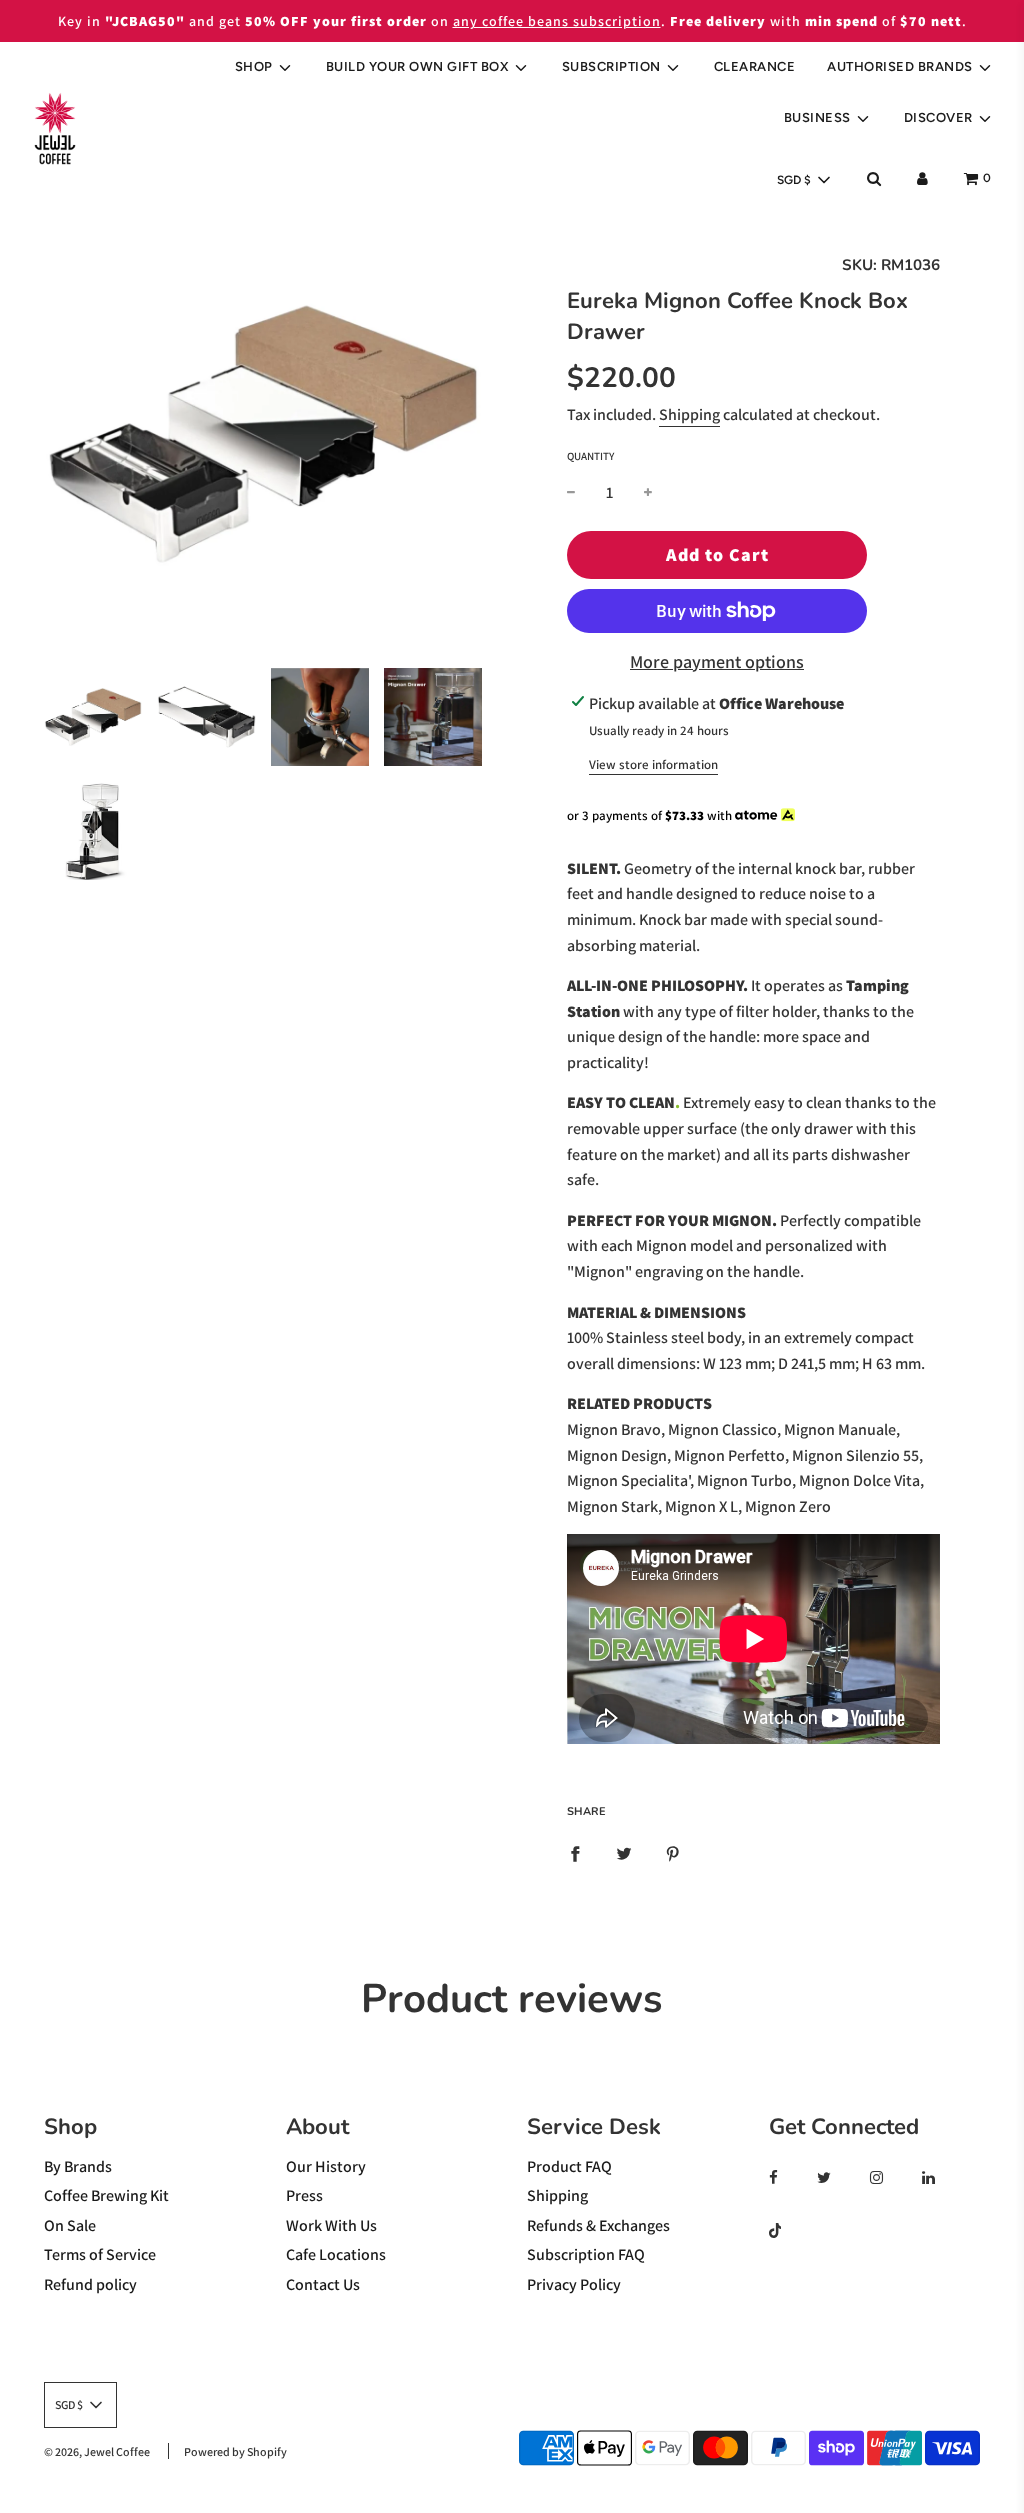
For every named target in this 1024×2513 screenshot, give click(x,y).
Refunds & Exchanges (598, 2225)
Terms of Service (100, 2254)
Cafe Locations (336, 2254)
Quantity (590, 456)
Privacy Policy (574, 2284)
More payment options (717, 661)
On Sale (70, 2225)
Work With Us (331, 2225)
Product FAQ (569, 2166)
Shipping (689, 414)
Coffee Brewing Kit (106, 2195)
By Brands (78, 2166)
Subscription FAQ (586, 2254)
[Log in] (922, 178)
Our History (326, 2166)
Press (304, 2195)
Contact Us (323, 2284)
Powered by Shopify (235, 2451)
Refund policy (90, 2284)
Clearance (755, 66)
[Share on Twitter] (624, 1853)
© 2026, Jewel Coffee (97, 2451)
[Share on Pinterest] (673, 1853)
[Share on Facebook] (575, 1853)
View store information (653, 764)
